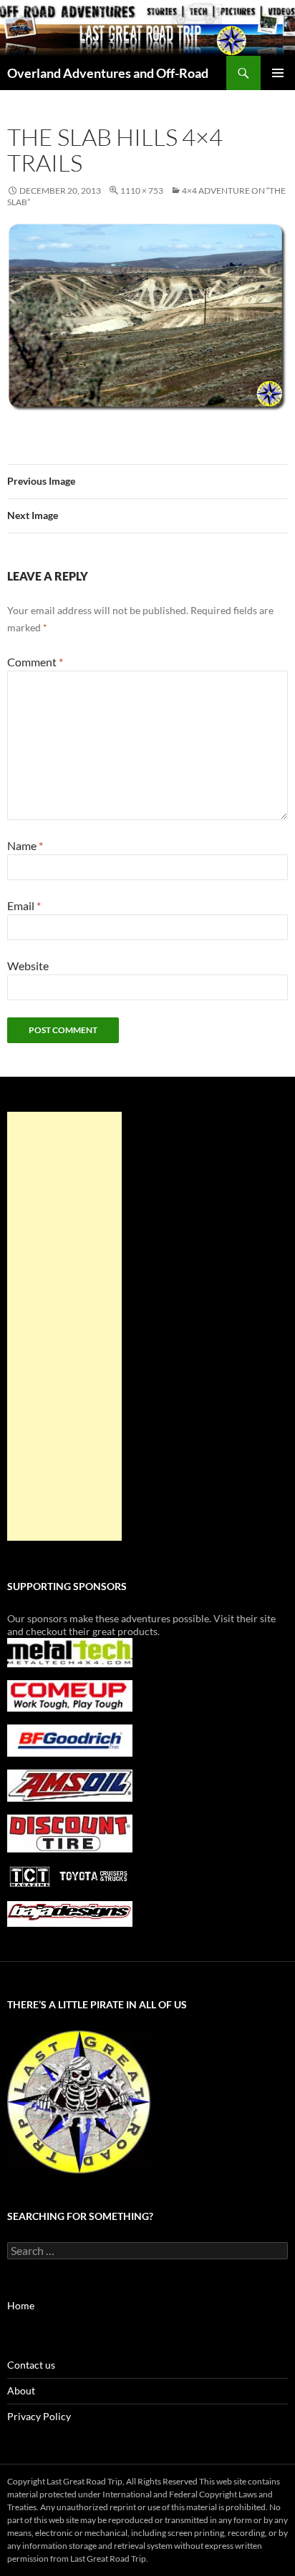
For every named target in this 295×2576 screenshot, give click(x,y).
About (21, 2390)
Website (28, 966)
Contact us (31, 2365)
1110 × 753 (142, 191)
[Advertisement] (64, 1326)
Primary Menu (278, 73)
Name (25, 845)
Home (21, 2305)
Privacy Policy (39, 2416)
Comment (35, 662)
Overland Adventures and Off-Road (108, 73)
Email (24, 905)
